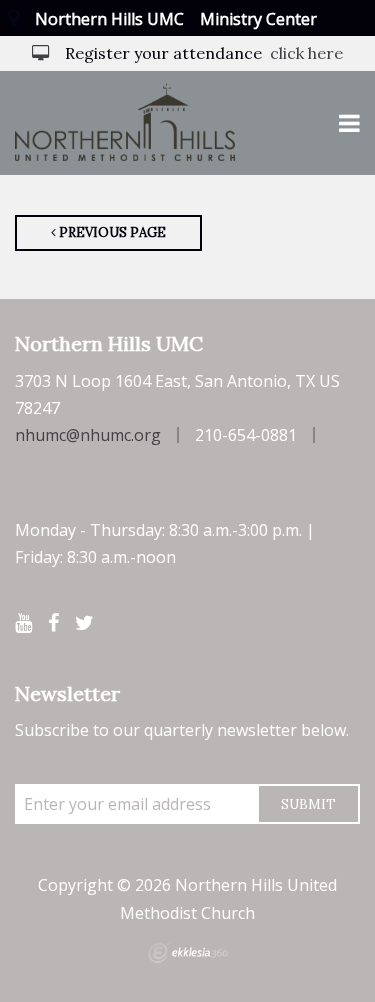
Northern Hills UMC (109, 19)
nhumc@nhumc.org (88, 435)
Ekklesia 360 (188, 953)
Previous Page (111, 232)
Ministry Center (258, 19)
